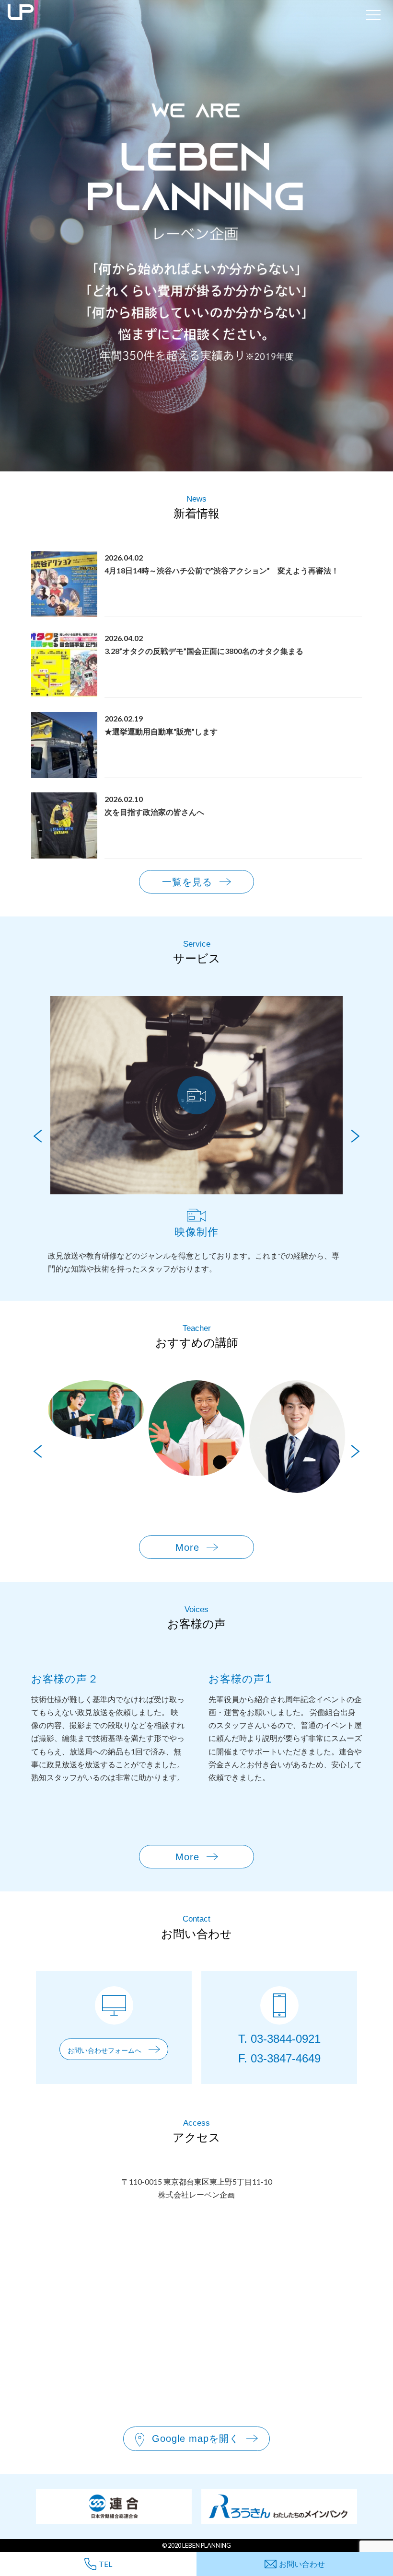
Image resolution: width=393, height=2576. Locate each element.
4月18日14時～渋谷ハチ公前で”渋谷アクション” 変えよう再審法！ (222, 570)
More (187, 1547)
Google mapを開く (196, 2439)
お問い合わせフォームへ (104, 2050)
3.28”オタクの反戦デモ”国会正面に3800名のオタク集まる (204, 651)
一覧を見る (187, 882)
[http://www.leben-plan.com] (181, 14)
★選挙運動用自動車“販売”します (161, 731)
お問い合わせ (302, 2564)
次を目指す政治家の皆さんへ (154, 812)
